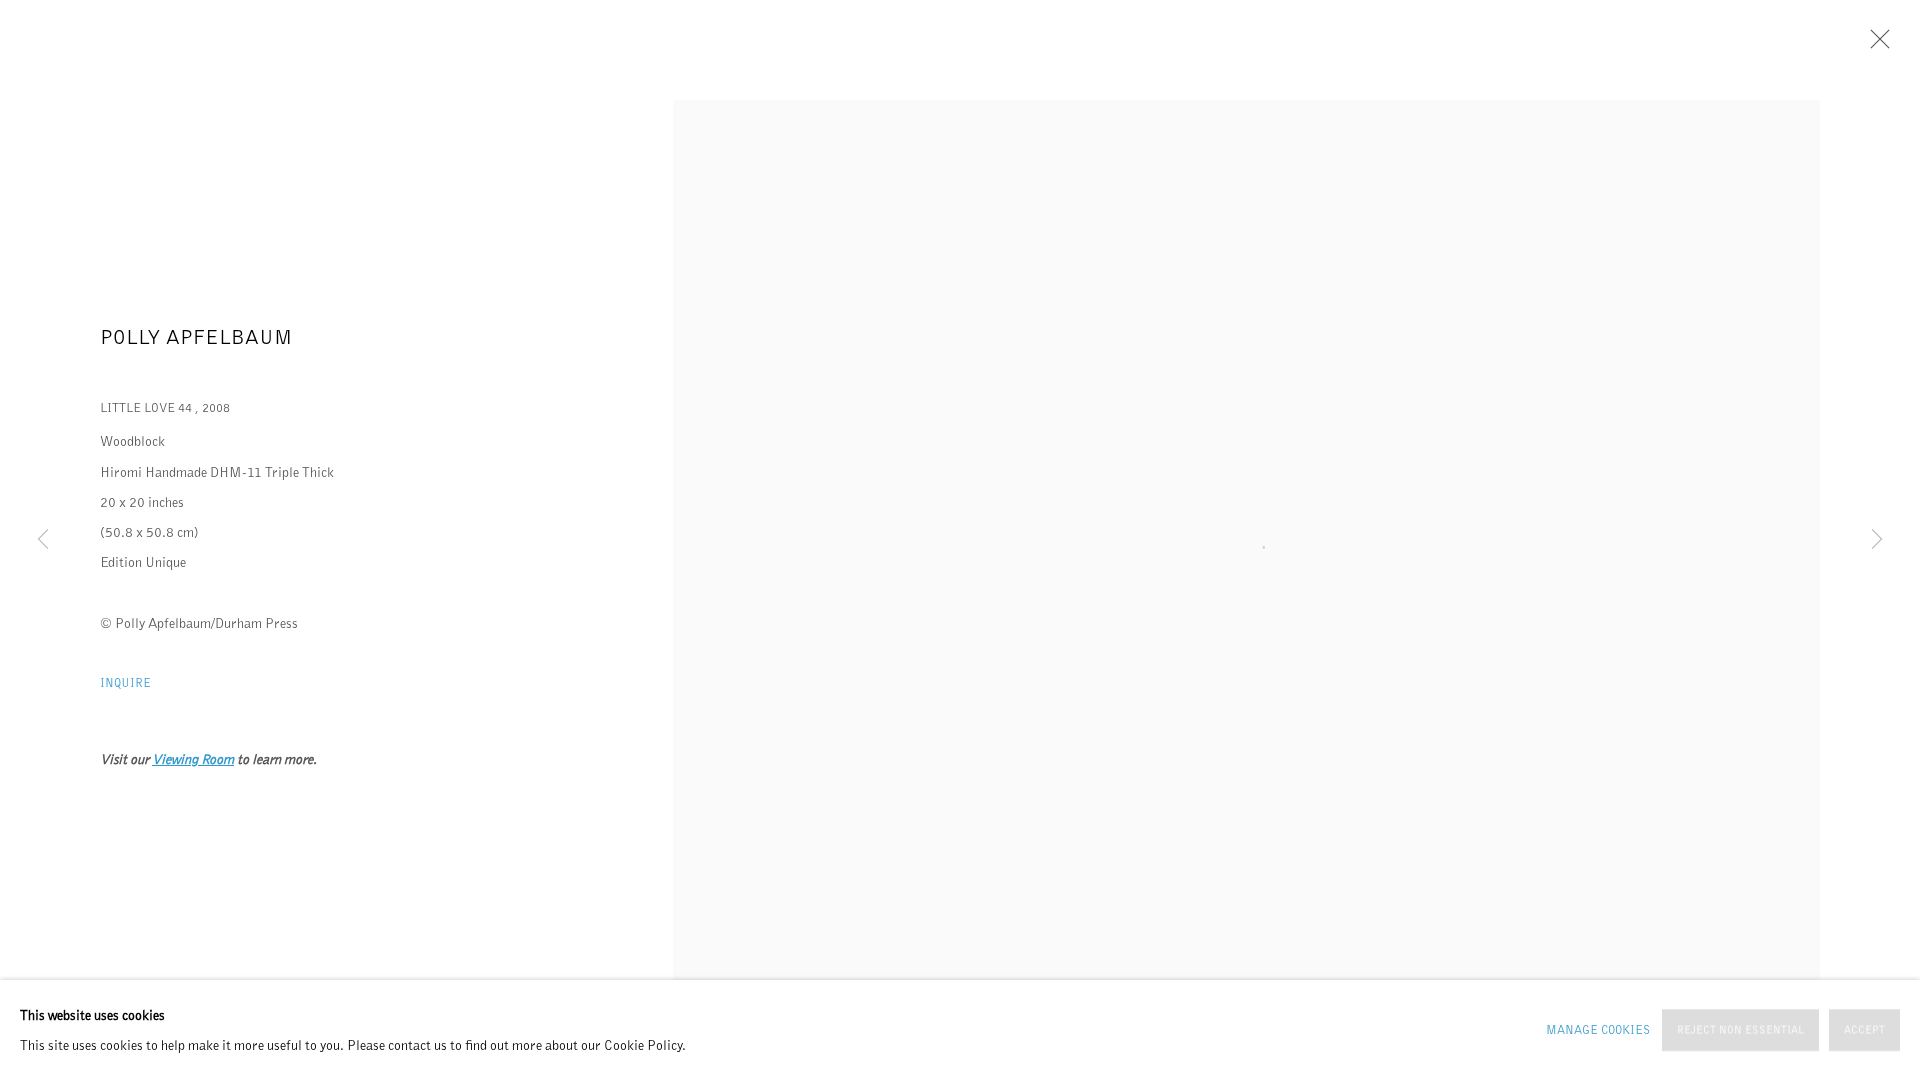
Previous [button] (43, 540)
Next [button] (1877, 540)
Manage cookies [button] (1598, 1029)
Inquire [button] (125, 682)
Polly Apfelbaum (196, 337)
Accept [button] (1864, 1030)
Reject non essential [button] (1740, 1030)
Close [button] (1875, 45)
